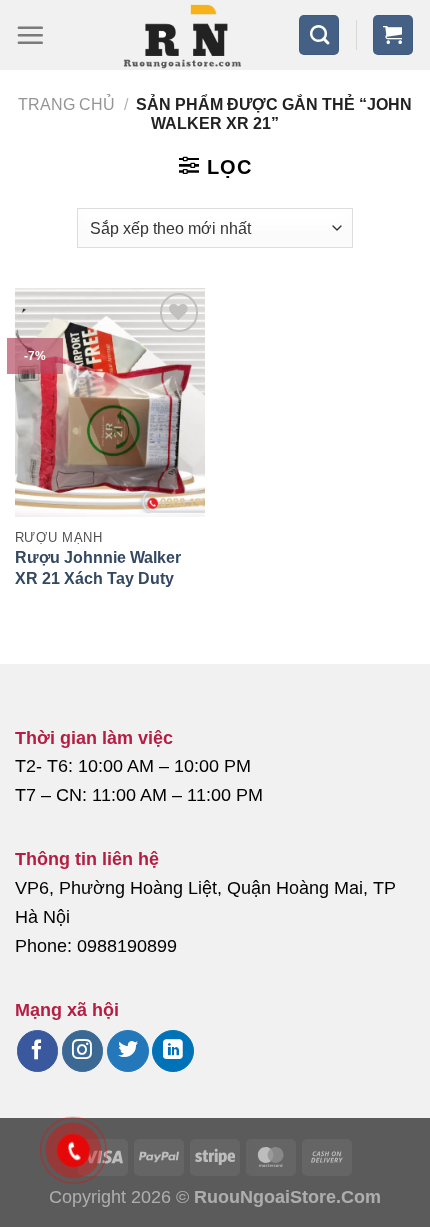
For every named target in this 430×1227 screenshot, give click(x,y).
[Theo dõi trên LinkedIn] (172, 1051)
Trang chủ (66, 104)
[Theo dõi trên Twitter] (127, 1051)
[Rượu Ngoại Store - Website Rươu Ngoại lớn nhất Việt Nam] (182, 35)
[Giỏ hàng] (393, 35)
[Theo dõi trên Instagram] (82, 1051)
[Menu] (30, 35)
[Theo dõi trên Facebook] (37, 1051)
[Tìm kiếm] (319, 35)
